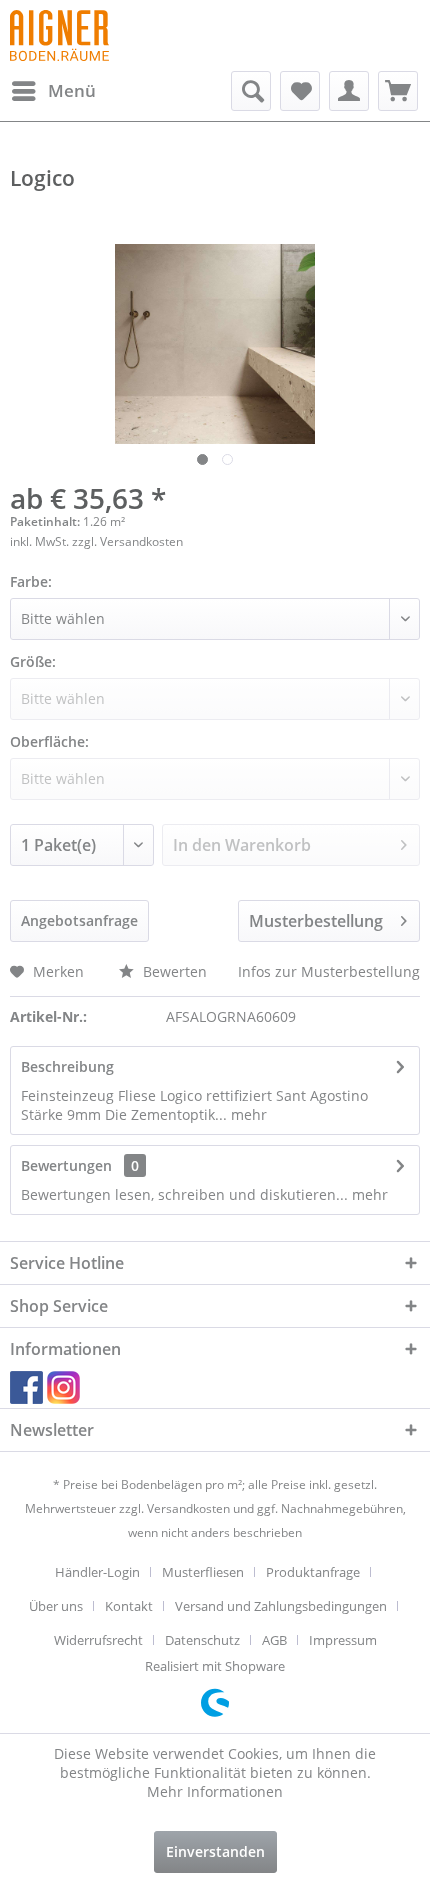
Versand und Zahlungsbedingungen (281, 1606)
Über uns (56, 1606)
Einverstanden (215, 1851)
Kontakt (129, 1606)
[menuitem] (53, 91)
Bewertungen (66, 1165)
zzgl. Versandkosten (127, 541)
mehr (247, 1114)
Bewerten (173, 971)
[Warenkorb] (398, 91)
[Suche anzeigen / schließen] (251, 91)
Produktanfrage (313, 1572)
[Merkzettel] (300, 91)
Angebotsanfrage (79, 920)
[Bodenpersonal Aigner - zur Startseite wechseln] (59, 35)
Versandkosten (188, 1508)
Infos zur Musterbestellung (329, 971)
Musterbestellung (316, 921)
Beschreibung (67, 1066)
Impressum (343, 1640)
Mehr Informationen (215, 1791)
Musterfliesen (203, 1572)
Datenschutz (202, 1640)
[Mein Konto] (349, 91)
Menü (72, 90)
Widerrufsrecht (98, 1640)
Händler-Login (97, 1572)
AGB (274, 1640)
